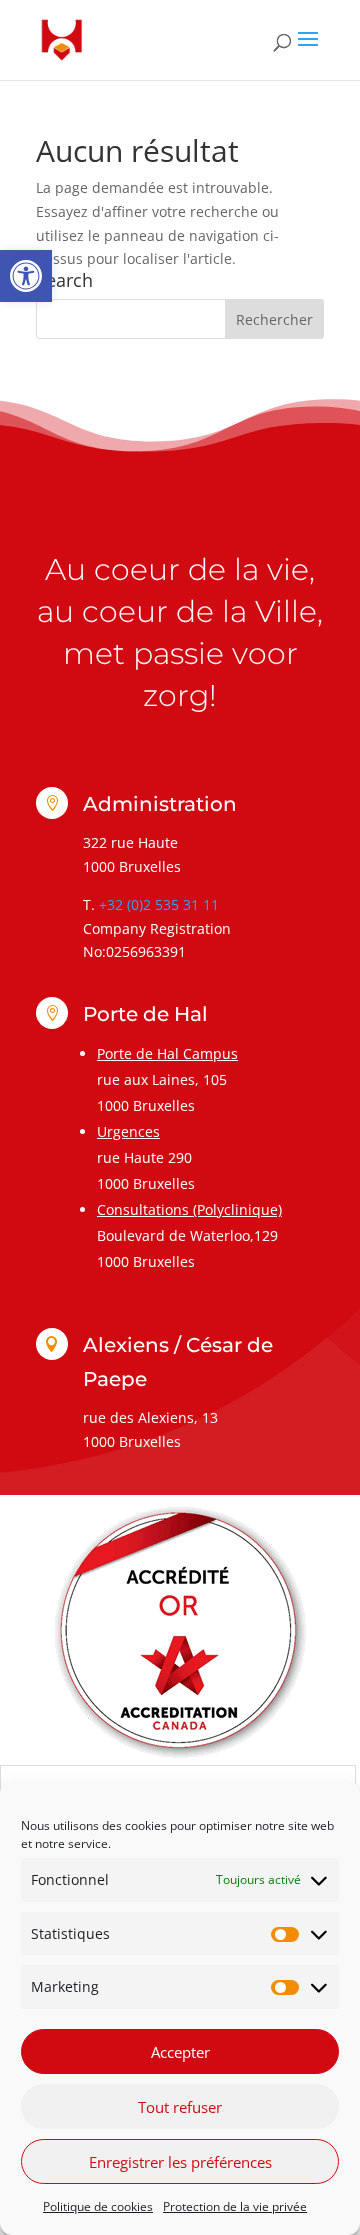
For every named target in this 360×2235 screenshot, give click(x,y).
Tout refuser (180, 2107)
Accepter (180, 2052)
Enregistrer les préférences (180, 2162)
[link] (26, 276)
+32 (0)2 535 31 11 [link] (159, 904)
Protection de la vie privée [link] (235, 2206)
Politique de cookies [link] (98, 2206)
